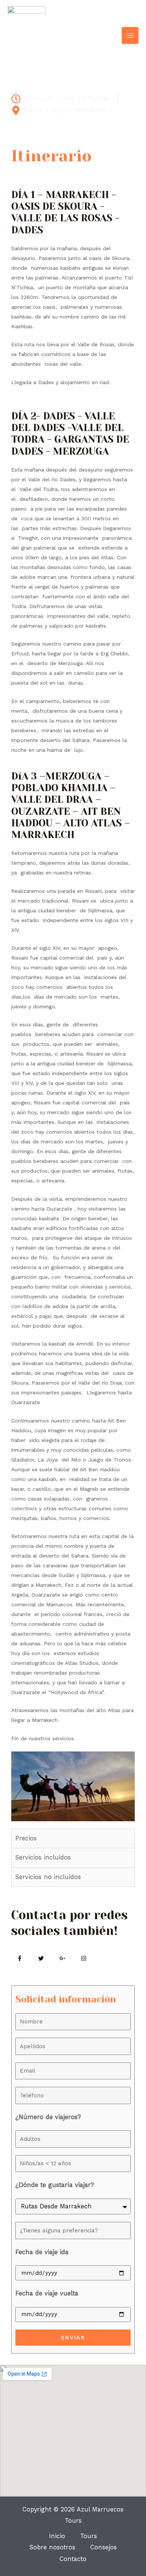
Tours (89, 2536)
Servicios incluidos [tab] (43, 1857)
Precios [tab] (26, 1838)
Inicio (57, 2536)
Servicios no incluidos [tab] (48, 1877)
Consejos (104, 2547)
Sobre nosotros (52, 2547)
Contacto (73, 2559)
